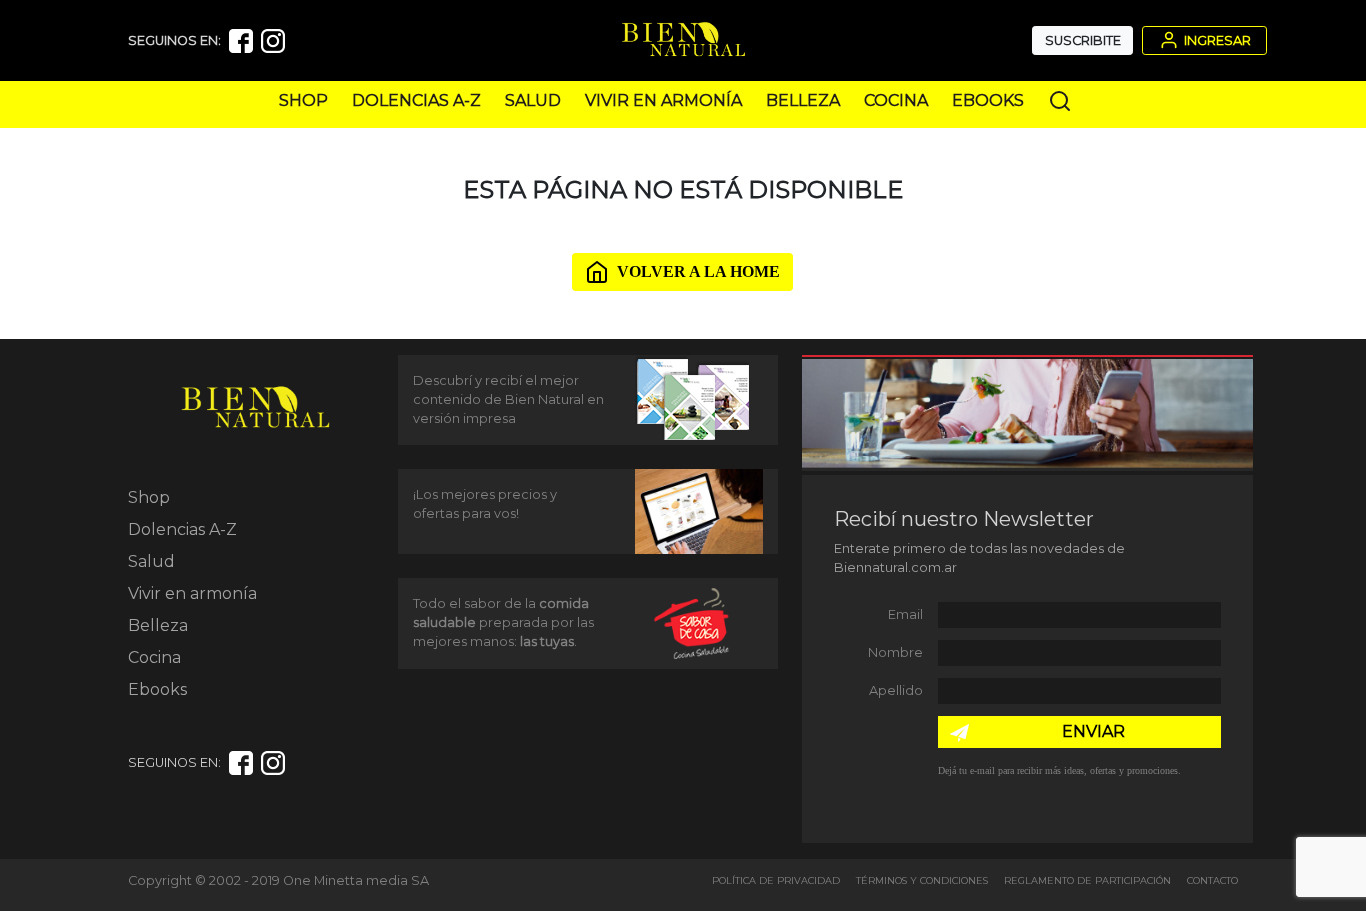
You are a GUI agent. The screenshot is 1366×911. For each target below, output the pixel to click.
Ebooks (988, 100)
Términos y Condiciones (922, 880)
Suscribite (1083, 40)
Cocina (896, 100)
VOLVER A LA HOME (698, 271)
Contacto (1212, 880)
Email (905, 614)
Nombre (895, 652)
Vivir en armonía (663, 100)
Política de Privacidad (776, 880)
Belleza (803, 100)
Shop (303, 100)
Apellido (896, 690)
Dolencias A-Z (416, 100)
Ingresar (1216, 40)
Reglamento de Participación (1087, 880)
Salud (533, 100)
